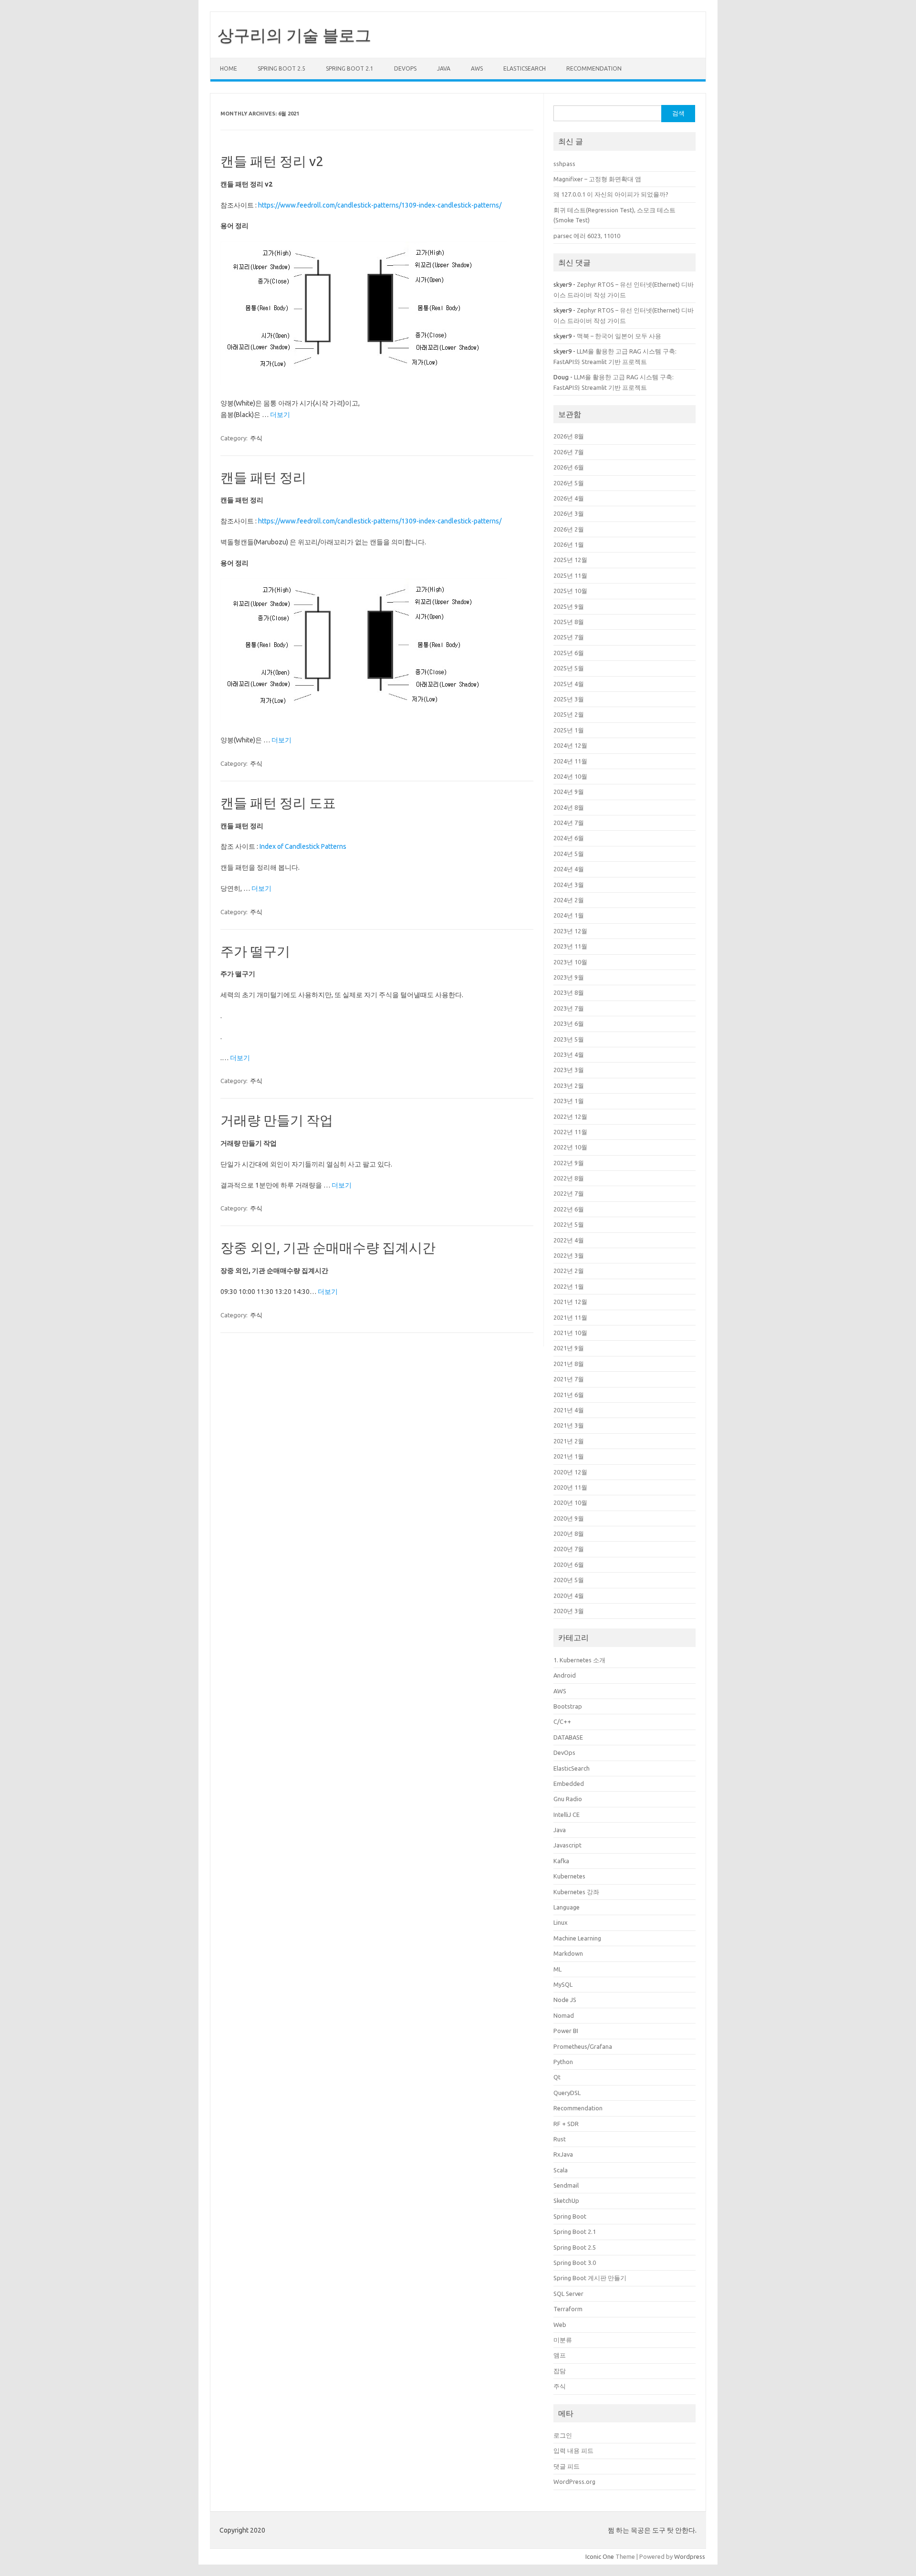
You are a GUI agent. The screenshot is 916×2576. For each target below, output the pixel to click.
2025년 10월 (570, 591)
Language (567, 1907)
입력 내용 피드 (573, 2451)
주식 (256, 438)
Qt (557, 2077)
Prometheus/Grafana (583, 2046)
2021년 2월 (569, 1441)
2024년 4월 (569, 869)
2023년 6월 (569, 1023)
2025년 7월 (569, 637)
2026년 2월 (569, 529)
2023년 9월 (569, 977)
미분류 (563, 2340)
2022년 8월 (569, 1178)
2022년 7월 (569, 1193)
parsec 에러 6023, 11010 (587, 236)
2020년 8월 (569, 1533)
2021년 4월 (569, 1410)
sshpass (564, 164)
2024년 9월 (569, 792)
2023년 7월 (569, 1008)
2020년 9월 (569, 1518)
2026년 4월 (569, 498)
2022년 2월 (569, 1271)
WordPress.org (574, 2482)
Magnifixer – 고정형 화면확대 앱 (597, 179)
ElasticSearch (525, 68)
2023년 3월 (569, 1070)
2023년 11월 (570, 946)
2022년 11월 (570, 1132)
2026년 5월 (569, 483)
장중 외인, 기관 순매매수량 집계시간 (328, 1247)
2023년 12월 (570, 931)
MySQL (563, 1984)
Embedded (569, 1783)
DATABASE (568, 1737)
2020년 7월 (569, 1549)
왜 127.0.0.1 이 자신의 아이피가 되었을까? (611, 194)
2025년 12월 (570, 560)
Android (565, 1675)
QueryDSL (567, 2093)
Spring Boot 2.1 (350, 68)
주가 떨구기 (255, 951)
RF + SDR (566, 2124)
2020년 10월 (570, 1502)
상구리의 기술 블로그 (294, 35)
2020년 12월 (570, 1472)
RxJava (563, 2154)
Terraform (568, 2309)
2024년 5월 (569, 854)
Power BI (566, 2031)
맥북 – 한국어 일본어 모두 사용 (619, 336)
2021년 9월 (569, 1348)
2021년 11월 (570, 1317)
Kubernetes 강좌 (576, 1892)
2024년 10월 (570, 776)
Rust (560, 2139)
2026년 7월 (569, 452)
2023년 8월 (569, 992)
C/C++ (562, 1721)
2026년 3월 (569, 513)
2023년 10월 (570, 962)
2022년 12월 (570, 1116)
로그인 (563, 2435)
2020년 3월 (569, 1611)
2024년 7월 (569, 823)
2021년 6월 (569, 1395)
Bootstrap (568, 1706)
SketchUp (566, 2201)
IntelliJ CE (567, 1815)
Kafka (561, 1861)
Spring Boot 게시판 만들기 (590, 2278)
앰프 (560, 2355)
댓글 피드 (567, 2466)
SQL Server (568, 2294)
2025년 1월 (569, 730)
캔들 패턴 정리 (263, 477)
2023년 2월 (569, 1085)
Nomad (564, 2015)
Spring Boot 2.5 (281, 68)
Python (563, 2062)
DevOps (405, 68)
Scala (561, 2170)
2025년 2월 (569, 714)
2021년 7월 (569, 1379)
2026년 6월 (569, 467)
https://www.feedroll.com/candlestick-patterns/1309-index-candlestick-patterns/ (380, 205)
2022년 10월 (570, 1147)
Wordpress (690, 2556)
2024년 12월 (570, 745)
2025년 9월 (569, 606)
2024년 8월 (569, 807)
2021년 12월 (570, 1302)
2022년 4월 (569, 1240)
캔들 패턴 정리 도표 (278, 803)
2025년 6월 (569, 653)
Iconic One (600, 2556)
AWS (477, 68)
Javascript (567, 1845)
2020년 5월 (569, 1580)
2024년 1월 (569, 915)
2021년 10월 (570, 1333)
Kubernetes (569, 1876)
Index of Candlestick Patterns (303, 846)
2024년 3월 (569, 885)
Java (444, 68)
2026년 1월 (569, 544)
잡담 (560, 2371)
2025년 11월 (570, 575)
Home (229, 68)
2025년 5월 (569, 668)
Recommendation (594, 68)
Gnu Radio (568, 1799)
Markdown (568, 1953)
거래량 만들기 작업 (277, 1120)
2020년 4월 (569, 1596)
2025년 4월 (569, 684)
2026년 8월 (569, 436)
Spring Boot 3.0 (575, 2263)
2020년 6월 (569, 1564)
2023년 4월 (569, 1054)
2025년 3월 (569, 699)
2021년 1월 (569, 1456)
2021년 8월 (569, 1364)
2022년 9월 (569, 1163)
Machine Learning (577, 1938)
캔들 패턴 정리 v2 (272, 161)
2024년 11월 (570, 761)
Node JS (565, 2000)
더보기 (280, 415)
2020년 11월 (570, 1487)
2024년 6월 (569, 838)
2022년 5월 (569, 1224)
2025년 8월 (569, 622)
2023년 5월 (569, 1039)
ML (557, 1969)
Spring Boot (570, 2216)
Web (560, 2325)
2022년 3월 (569, 1255)
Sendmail (566, 2185)
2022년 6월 (569, 1209)
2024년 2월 (569, 900)
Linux (561, 1922)
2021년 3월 (569, 1425)
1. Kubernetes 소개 (579, 1660)
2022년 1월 (569, 1286)
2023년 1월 (569, 1101)
